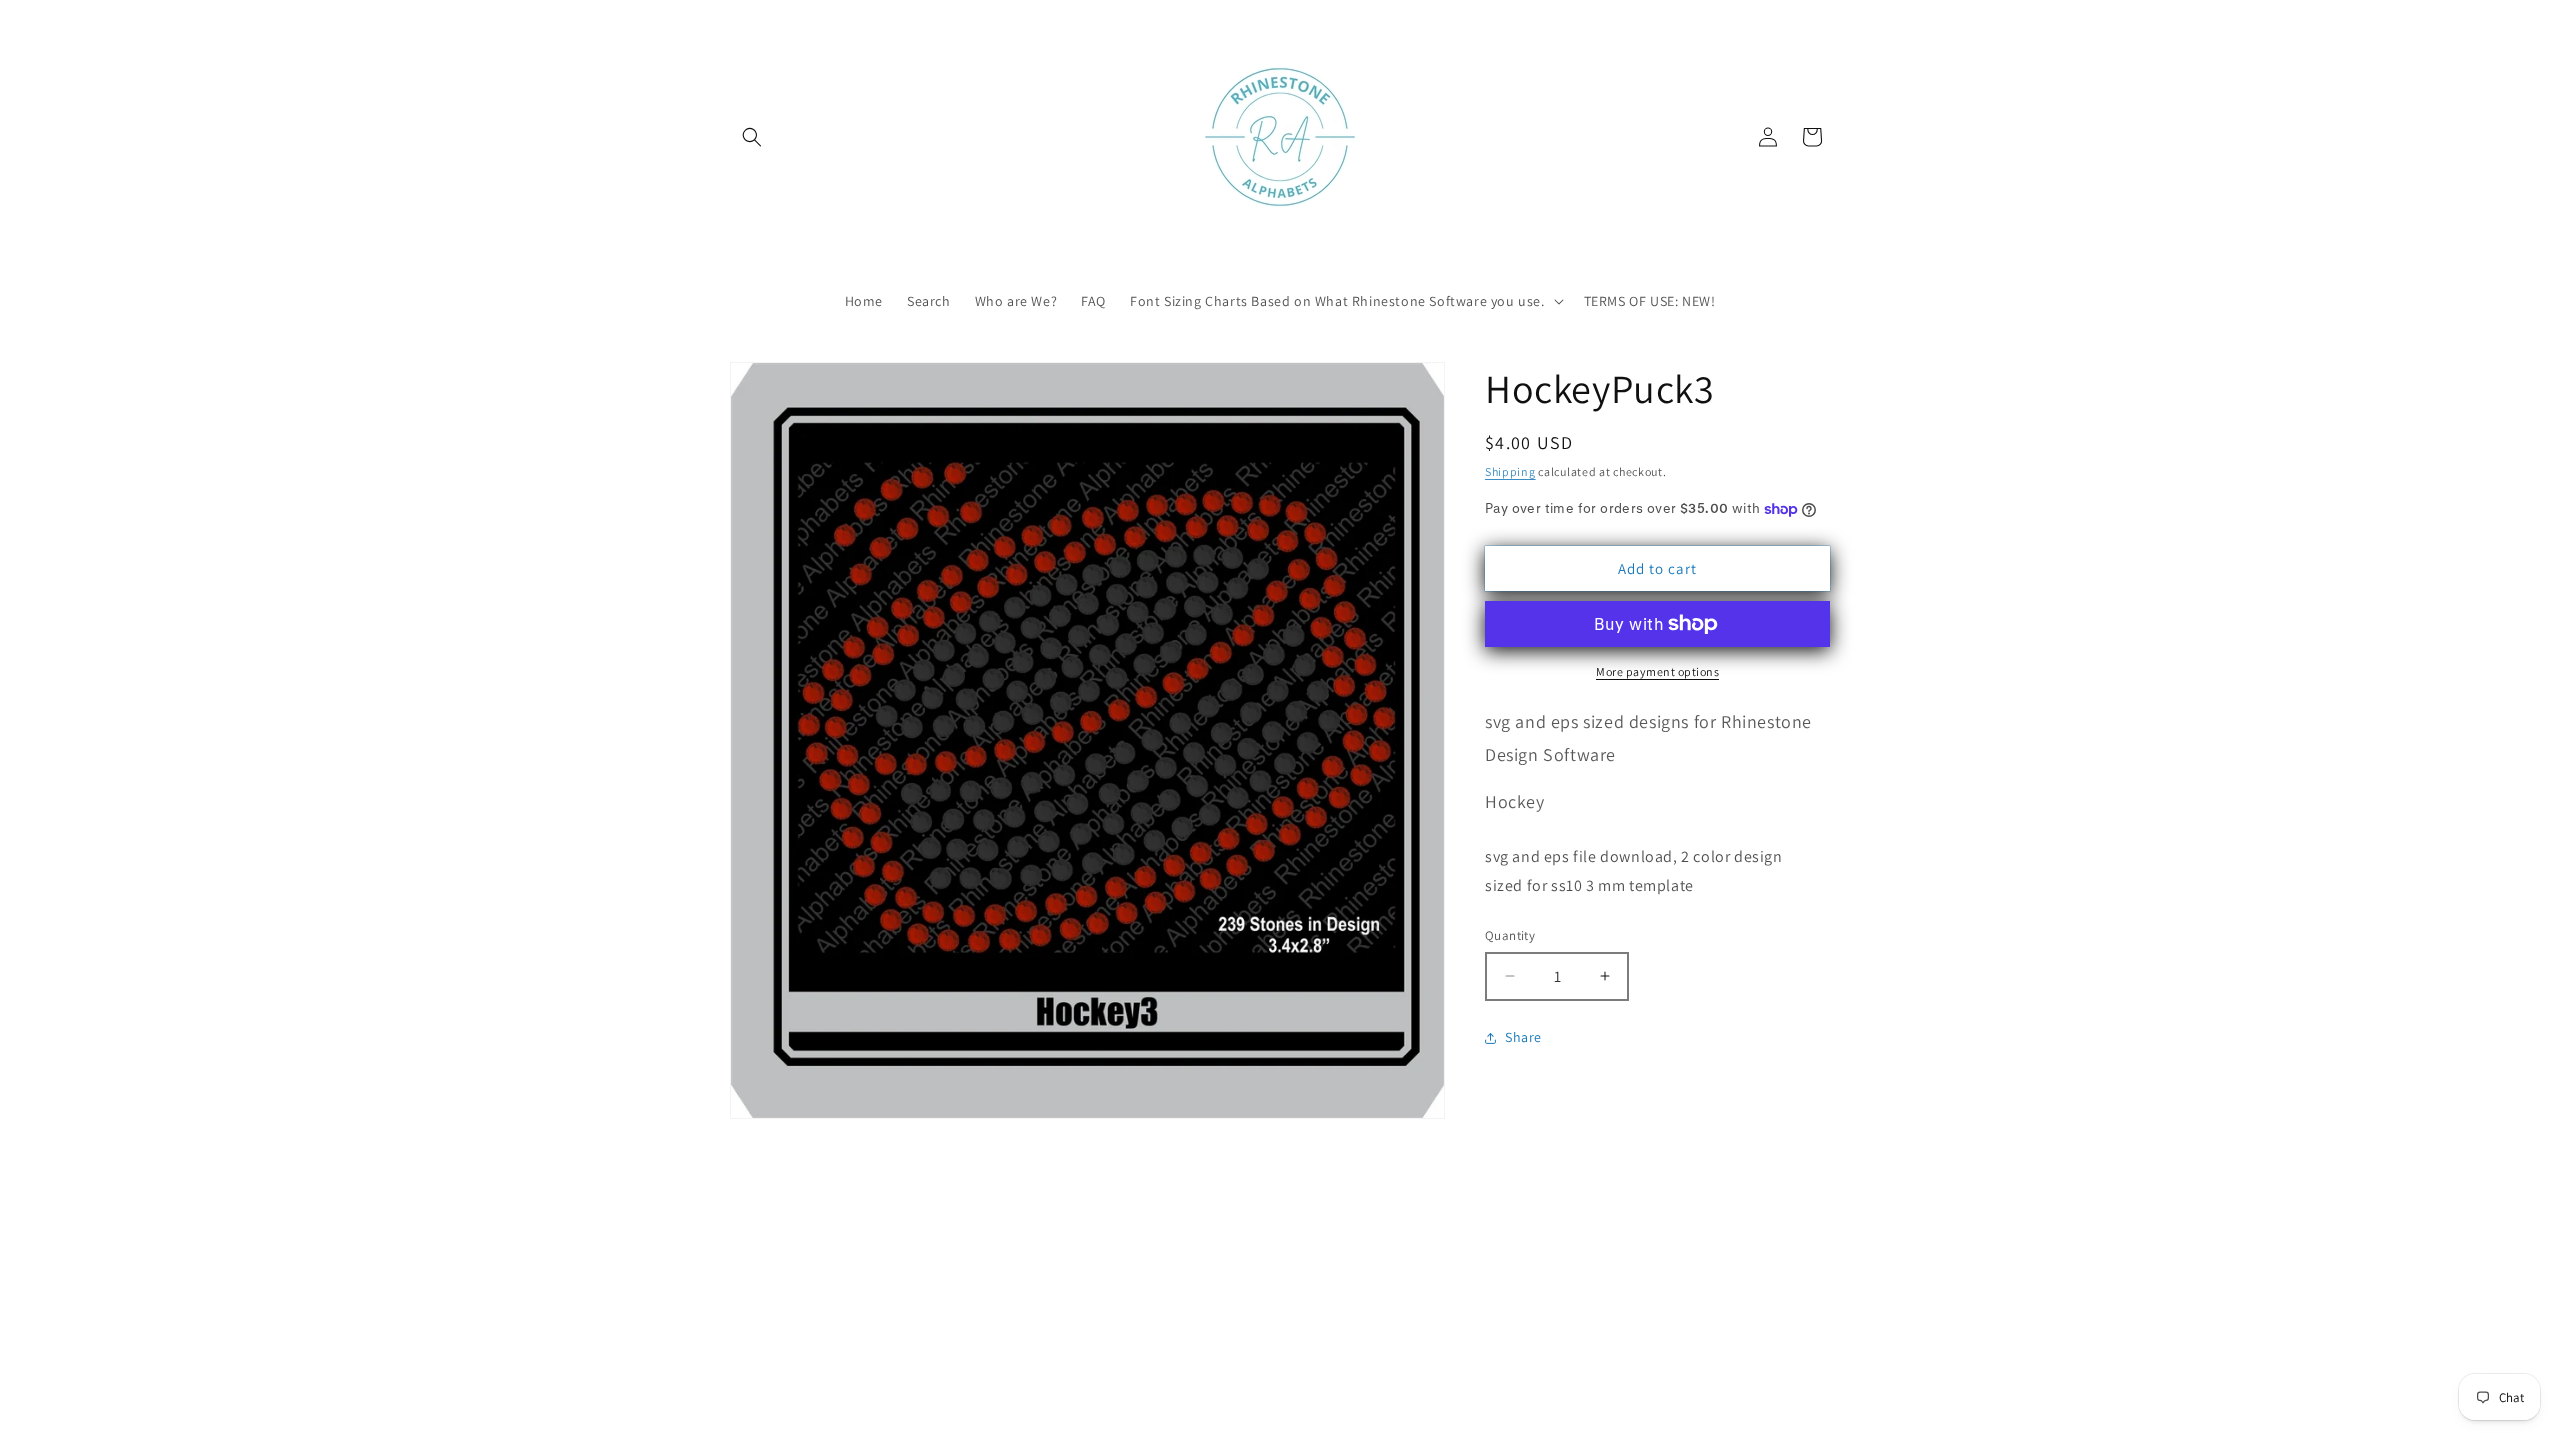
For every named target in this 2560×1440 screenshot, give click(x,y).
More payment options (1657, 671)
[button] (752, 137)
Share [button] (1523, 1037)
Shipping (1510, 471)
